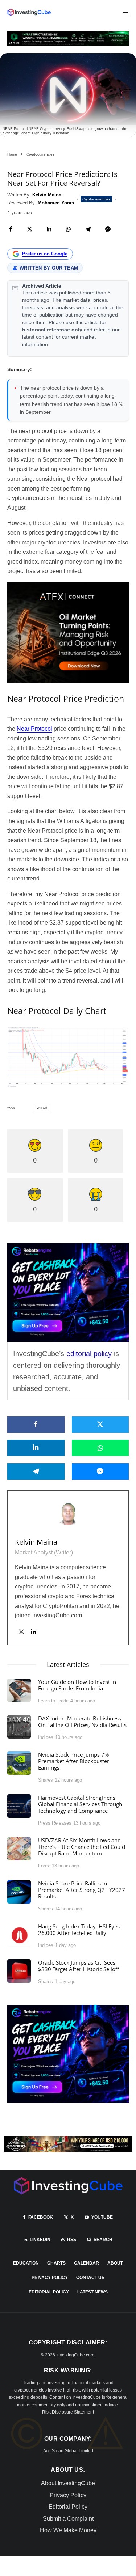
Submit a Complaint (68, 2519)
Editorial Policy (49, 2292)
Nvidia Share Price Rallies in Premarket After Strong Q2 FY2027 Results (82, 1890)
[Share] (11, 229)
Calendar (86, 2263)
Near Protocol (34, 729)
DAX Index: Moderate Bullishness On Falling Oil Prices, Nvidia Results (82, 1722)
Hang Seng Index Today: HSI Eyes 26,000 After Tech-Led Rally (79, 1930)
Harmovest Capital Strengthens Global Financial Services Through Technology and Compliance (80, 1804)
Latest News (92, 2292)
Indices (46, 1737)
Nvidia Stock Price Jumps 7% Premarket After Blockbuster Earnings (74, 1761)
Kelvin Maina (36, 1542)
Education (26, 2263)
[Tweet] (30, 229)
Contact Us (90, 2278)
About (115, 2263)
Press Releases (55, 1823)
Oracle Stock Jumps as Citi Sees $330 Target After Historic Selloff (79, 1966)
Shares (46, 1780)
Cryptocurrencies (96, 199)
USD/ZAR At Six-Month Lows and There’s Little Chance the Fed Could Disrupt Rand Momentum (82, 1847)
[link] (29, 12)
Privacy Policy (50, 2278)
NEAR (43, 1108)
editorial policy (89, 1354)
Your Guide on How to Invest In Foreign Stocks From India (77, 1685)
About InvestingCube (68, 2483)
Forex (44, 1866)
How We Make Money (68, 2530)
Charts (56, 2263)
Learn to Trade (53, 1701)
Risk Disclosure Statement (68, 2412)
